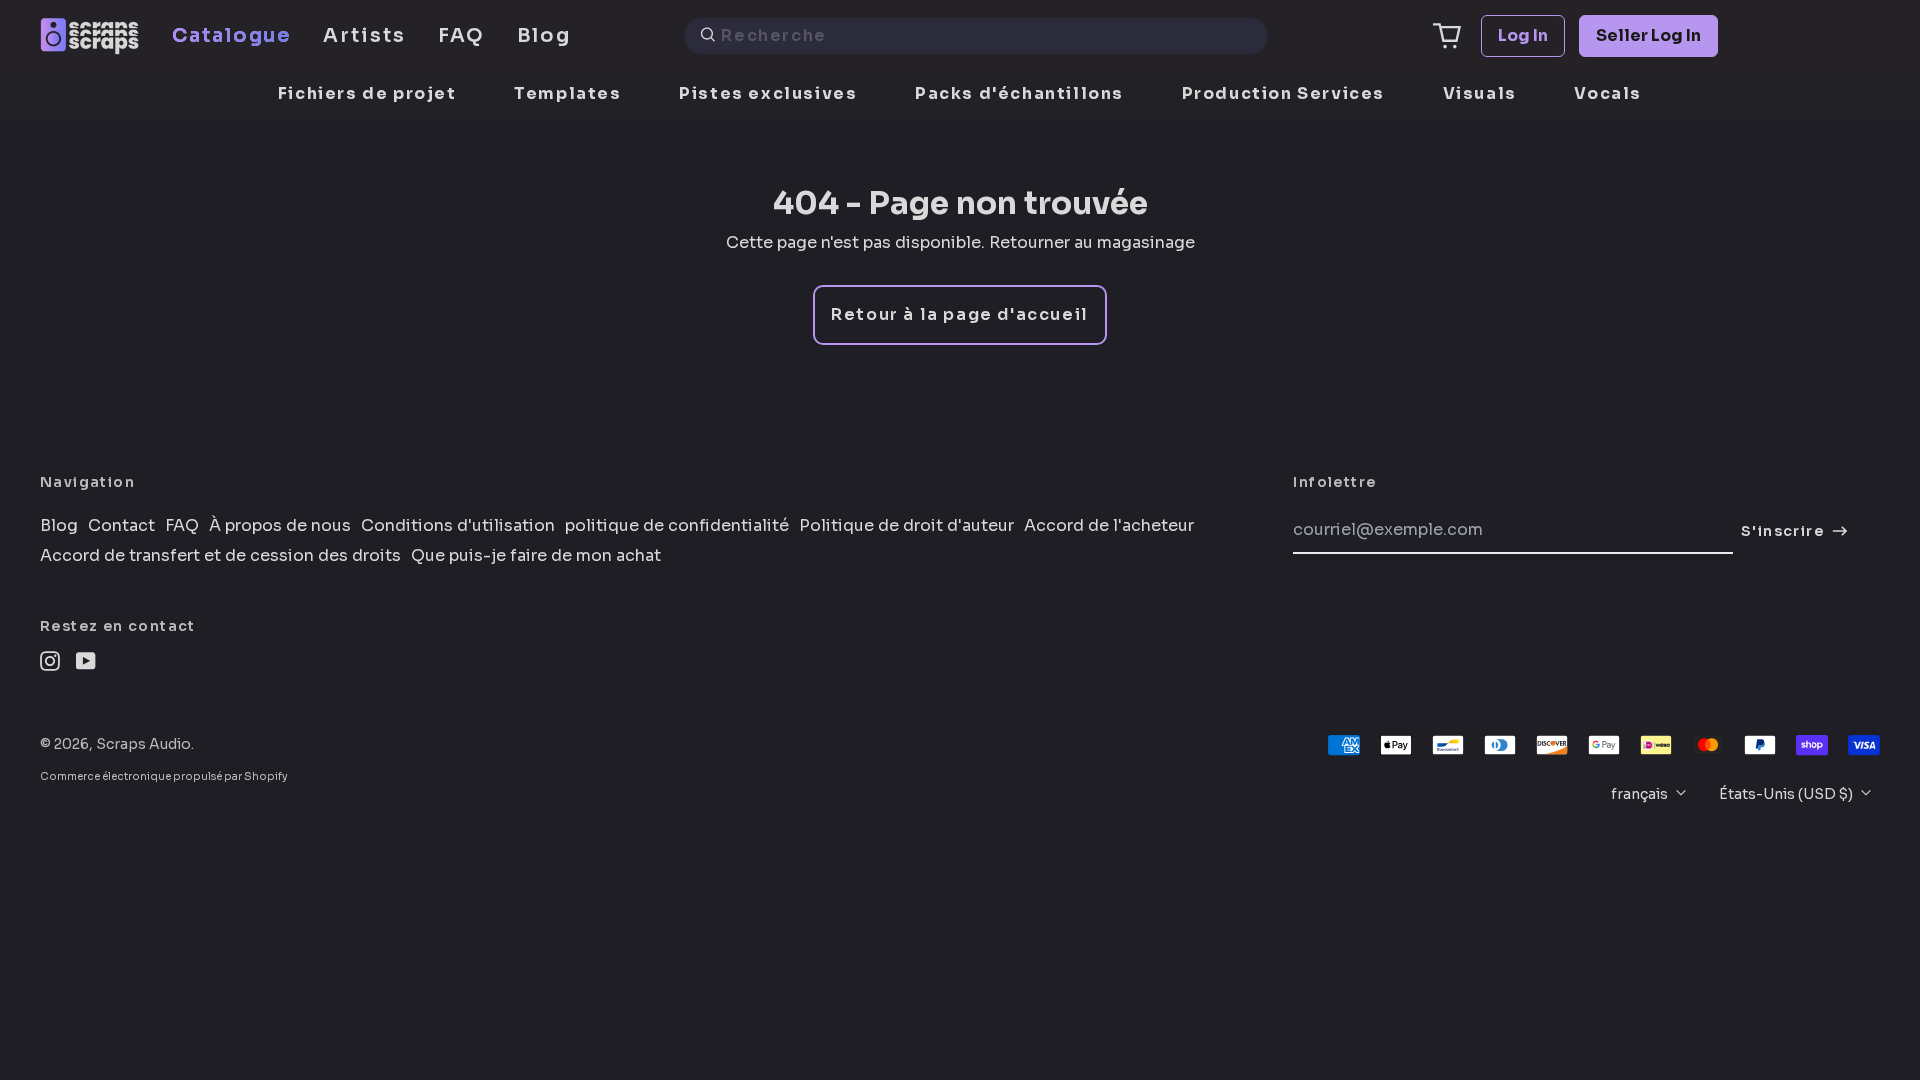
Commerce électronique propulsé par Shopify (164, 776)
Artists (364, 35)
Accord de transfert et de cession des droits (220, 556)
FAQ (461, 35)
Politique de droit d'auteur (906, 526)
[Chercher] (708, 36)
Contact (121, 526)
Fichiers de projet (367, 93)
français (1641, 794)
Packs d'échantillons (1019, 93)
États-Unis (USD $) (1787, 794)
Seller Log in (1648, 35)
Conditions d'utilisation (458, 526)
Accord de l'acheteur (1109, 526)
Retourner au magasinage (1092, 242)
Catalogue (231, 35)
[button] (1447, 36)
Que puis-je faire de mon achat (536, 556)
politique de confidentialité (677, 526)
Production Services (1283, 93)
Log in (1523, 35)
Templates (567, 93)
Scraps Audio (143, 744)
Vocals (1608, 93)
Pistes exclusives (768, 93)
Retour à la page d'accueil (960, 314)
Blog (544, 35)
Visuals (1480, 93)
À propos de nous (280, 526)
